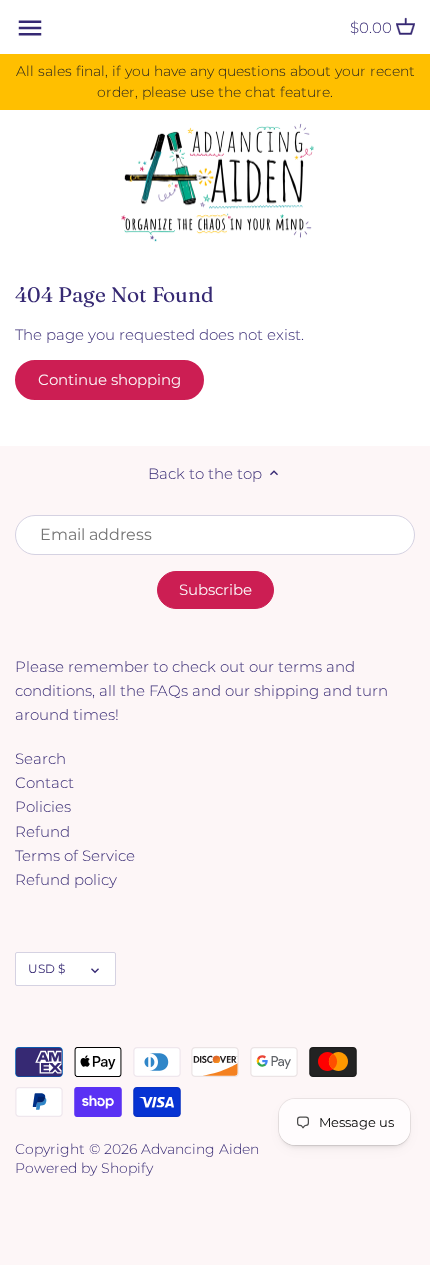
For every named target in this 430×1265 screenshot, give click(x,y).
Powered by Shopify (84, 1168)
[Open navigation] (30, 28)
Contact (44, 782)
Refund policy (66, 879)
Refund (42, 831)
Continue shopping (109, 379)
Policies (43, 806)
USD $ (46, 968)
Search (40, 758)
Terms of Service (75, 855)
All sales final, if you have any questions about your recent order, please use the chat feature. (215, 81)
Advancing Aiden (200, 1149)
